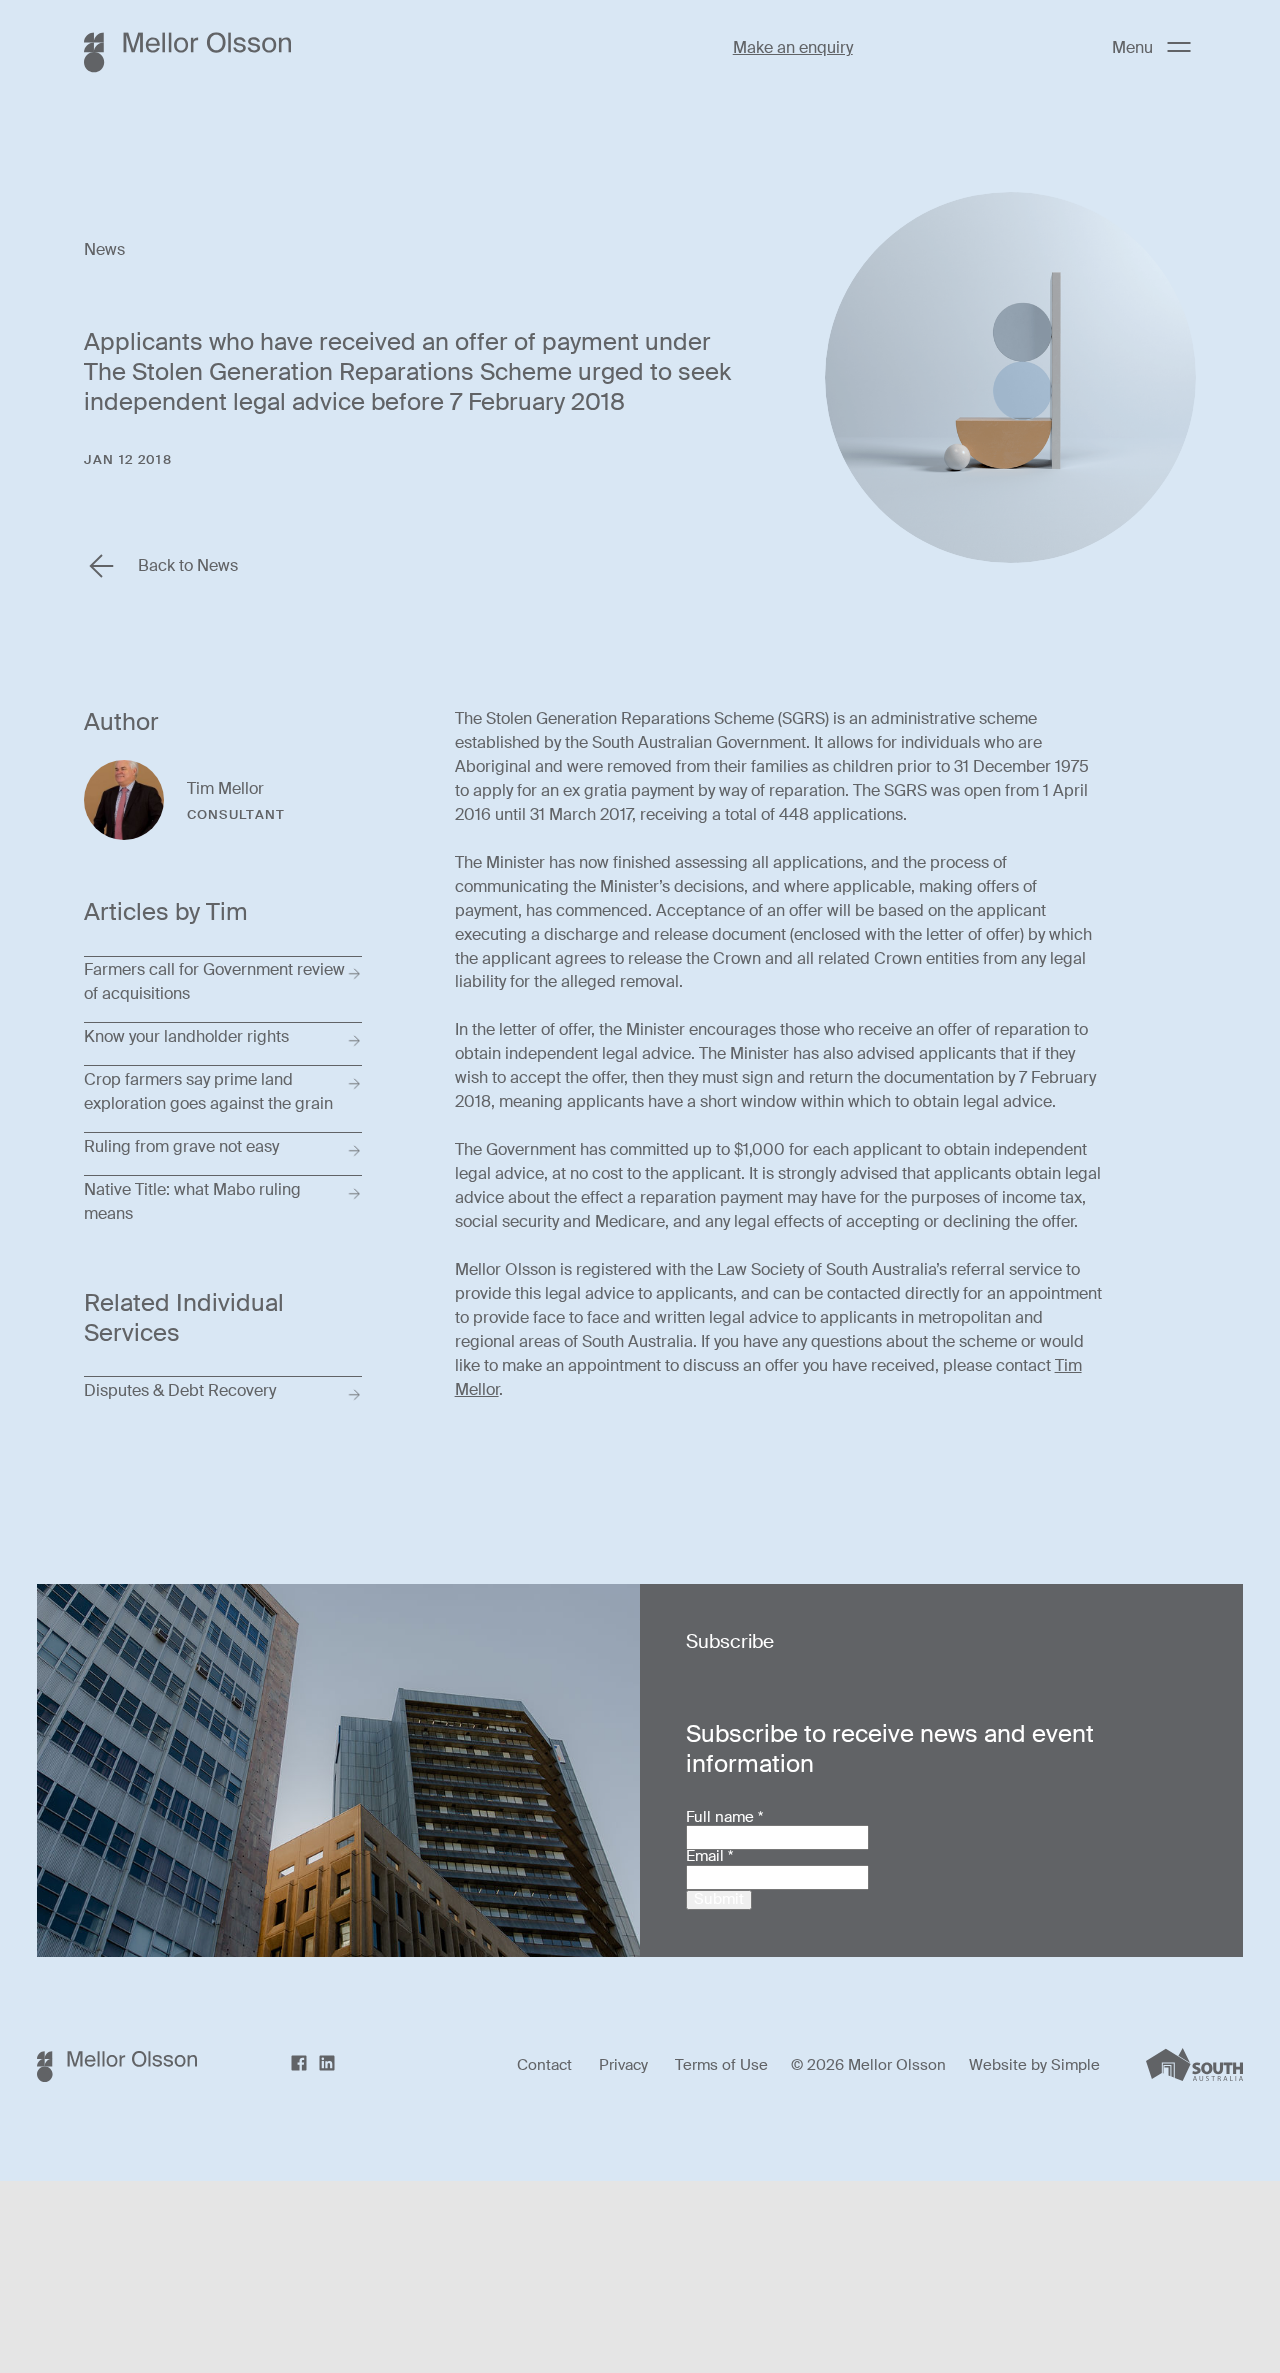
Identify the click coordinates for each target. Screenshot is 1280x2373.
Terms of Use (721, 2066)
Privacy (623, 2066)
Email (709, 1856)
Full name (724, 1817)
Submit (719, 1899)
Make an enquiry (793, 47)
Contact (544, 2066)
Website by (1010, 2065)
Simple (1075, 2065)
